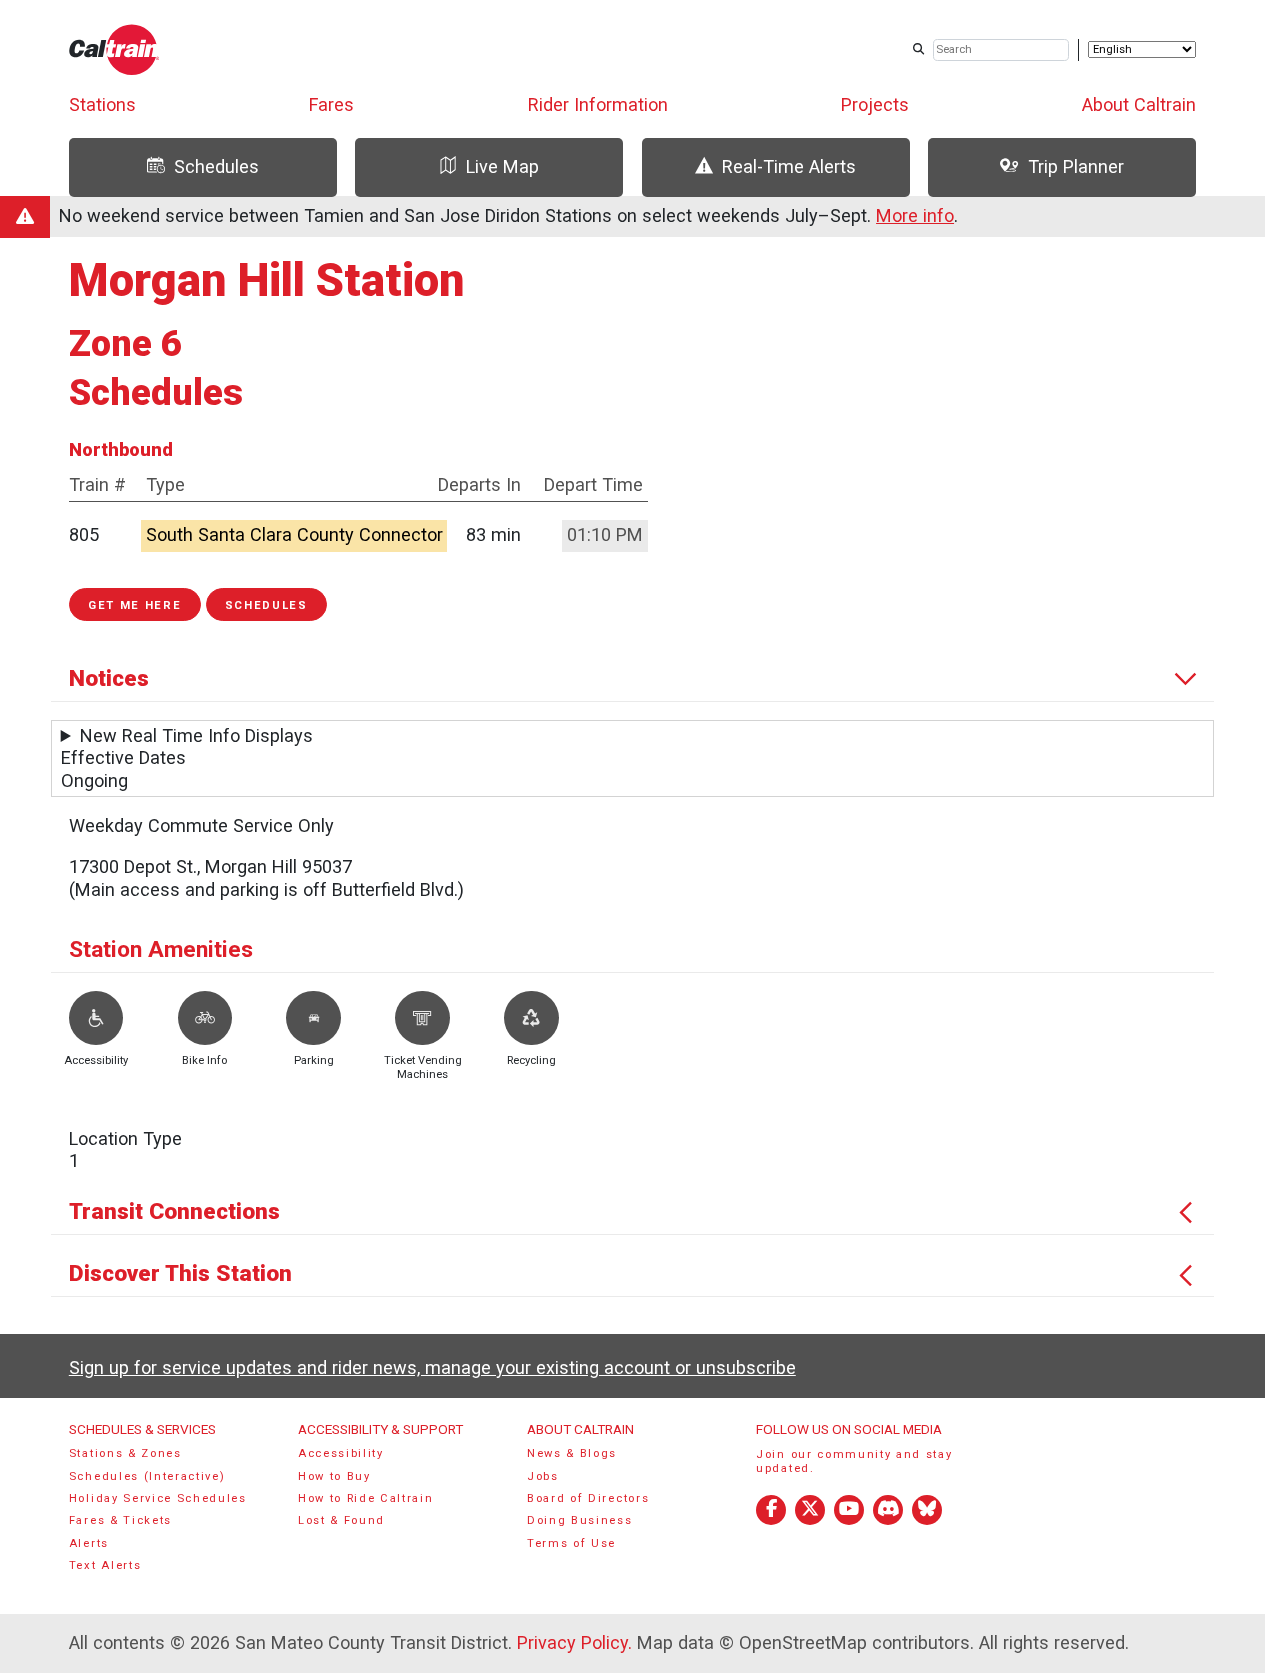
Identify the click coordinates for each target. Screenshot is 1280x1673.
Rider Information (598, 104)
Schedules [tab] (216, 166)
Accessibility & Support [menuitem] (380, 1429)
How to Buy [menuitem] (334, 1476)
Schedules (266, 605)
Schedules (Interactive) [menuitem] (147, 1476)
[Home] (114, 49)
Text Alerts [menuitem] (105, 1565)
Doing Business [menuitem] (580, 1520)
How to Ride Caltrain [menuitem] (366, 1498)
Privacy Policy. (574, 1642)
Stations (102, 104)
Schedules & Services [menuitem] (142, 1429)
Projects (875, 104)
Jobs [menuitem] (543, 1476)
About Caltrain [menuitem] (580, 1429)
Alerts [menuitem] (89, 1543)
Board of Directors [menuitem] (588, 1498)
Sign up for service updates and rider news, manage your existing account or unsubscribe (432, 1367)
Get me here (135, 605)
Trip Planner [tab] (1076, 166)
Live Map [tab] (502, 166)
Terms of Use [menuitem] (571, 1543)
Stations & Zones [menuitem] (125, 1453)
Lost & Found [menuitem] (341, 1520)
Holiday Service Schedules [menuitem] (158, 1498)
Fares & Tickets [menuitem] (120, 1520)
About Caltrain (1139, 104)
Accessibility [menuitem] (341, 1453)
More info (915, 215)
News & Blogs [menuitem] (572, 1453)
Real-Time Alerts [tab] (789, 166)
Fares (331, 104)
